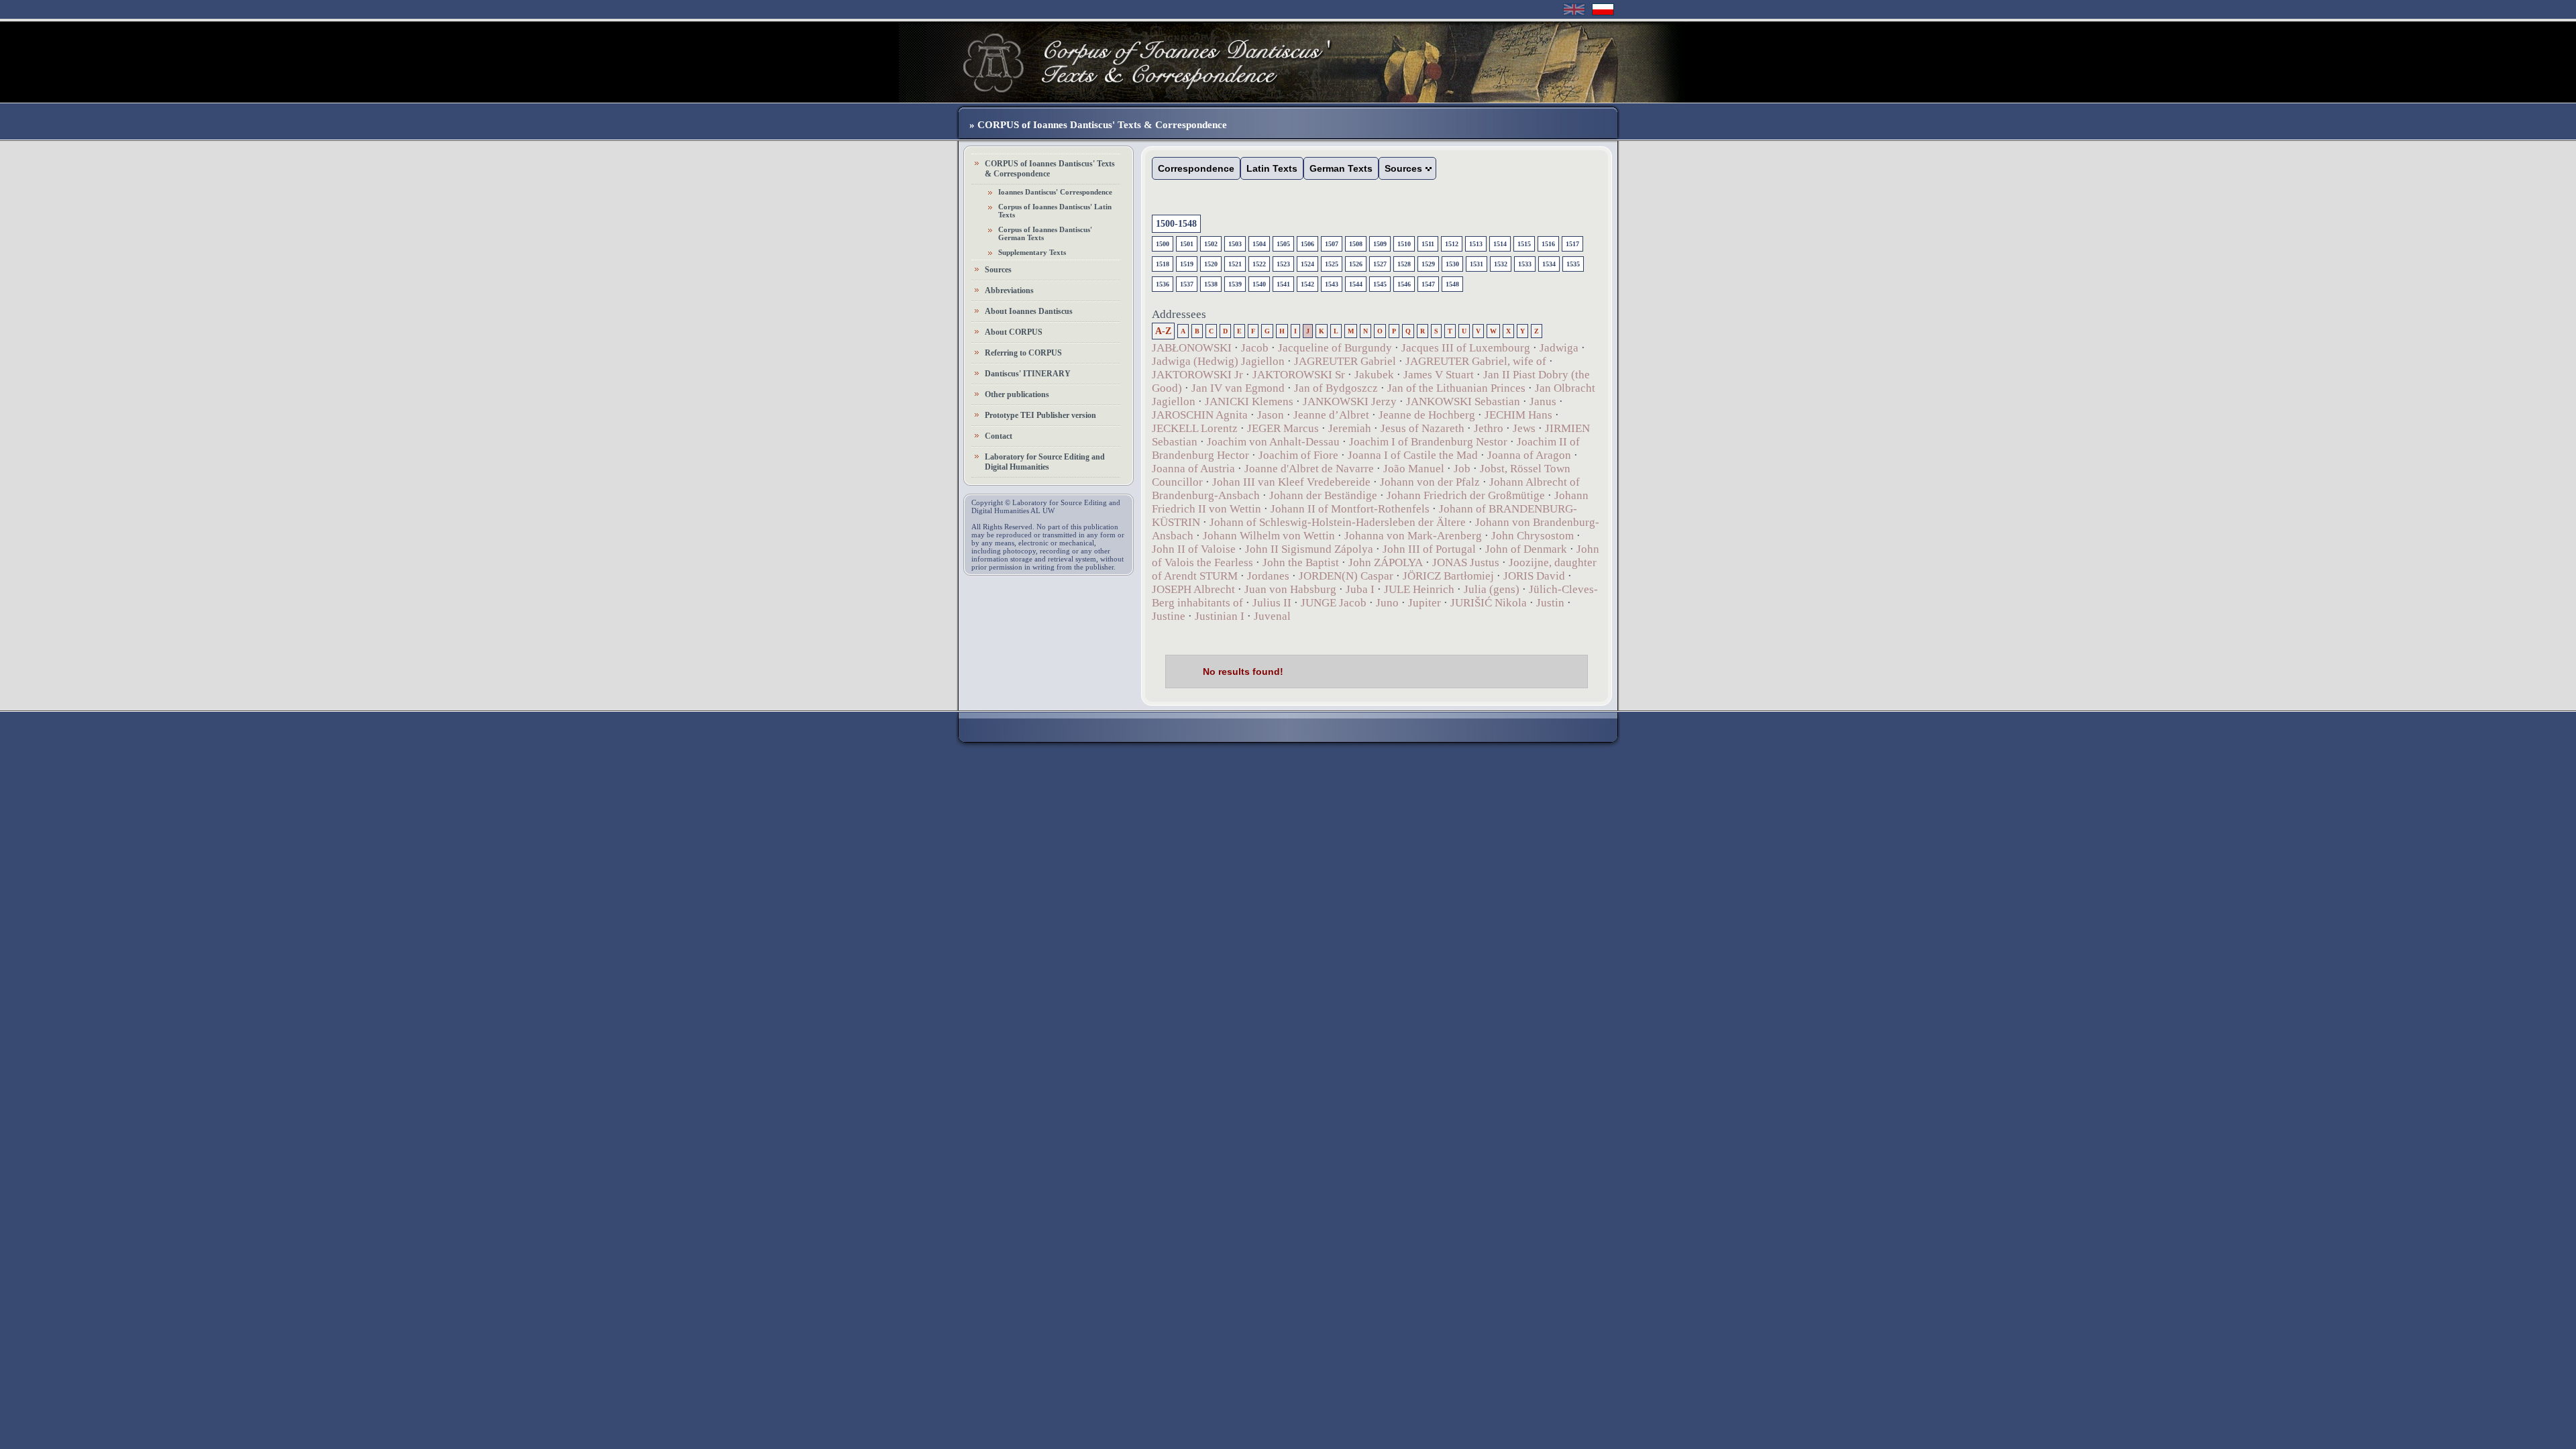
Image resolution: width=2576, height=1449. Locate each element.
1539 (1235, 284)
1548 (1452, 284)
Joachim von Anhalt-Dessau (1273, 442)
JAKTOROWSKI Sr (1299, 375)
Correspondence (1196, 168)
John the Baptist (1301, 562)
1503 (1235, 244)
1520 (1211, 264)
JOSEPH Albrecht (1193, 589)
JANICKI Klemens (1249, 401)
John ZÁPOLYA (1386, 562)
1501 (1187, 244)
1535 (1573, 264)
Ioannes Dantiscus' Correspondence (1055, 192)
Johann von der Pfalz (1430, 482)
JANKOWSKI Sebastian (1463, 401)
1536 (1163, 284)
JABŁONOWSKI (1192, 348)
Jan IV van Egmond (1238, 388)
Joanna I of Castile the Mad (1413, 455)
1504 (1259, 244)
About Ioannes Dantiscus (1029, 311)
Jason (1271, 415)
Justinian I (1220, 616)
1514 (1500, 244)
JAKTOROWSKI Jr (1197, 375)
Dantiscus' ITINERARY (1028, 374)
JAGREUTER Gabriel (1345, 361)
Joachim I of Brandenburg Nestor (1428, 442)
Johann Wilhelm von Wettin (1269, 536)
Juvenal (1272, 616)
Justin (1550, 603)
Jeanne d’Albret (1331, 415)
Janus (1543, 401)
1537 (1187, 284)
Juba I (1360, 589)
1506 (1307, 244)
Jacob (1255, 348)
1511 (1428, 244)
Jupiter (1425, 603)
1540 (1259, 284)
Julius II (1272, 603)
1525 (1332, 264)
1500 (1163, 244)
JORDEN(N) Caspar (1346, 576)
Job (1462, 469)
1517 (1572, 244)
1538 (1211, 284)
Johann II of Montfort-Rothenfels (1350, 509)
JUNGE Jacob (1334, 603)
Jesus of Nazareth (1423, 428)
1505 (1283, 244)
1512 (1452, 244)
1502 (1211, 244)
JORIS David (1534, 576)
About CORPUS (1014, 332)
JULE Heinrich (1419, 589)
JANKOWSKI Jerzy (1350, 401)
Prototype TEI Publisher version (1040, 415)
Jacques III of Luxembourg (1466, 348)
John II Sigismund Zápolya (1309, 549)
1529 (1428, 264)
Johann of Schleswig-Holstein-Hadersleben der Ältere (1338, 522)
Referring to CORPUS (1023, 353)
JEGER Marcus (1283, 428)
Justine (1169, 616)
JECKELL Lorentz (1195, 428)
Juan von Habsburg (1290, 589)
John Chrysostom (1533, 536)
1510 (1404, 244)
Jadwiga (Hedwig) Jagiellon (1218, 361)
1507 (1332, 244)
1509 (1380, 244)
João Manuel (1414, 469)
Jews (1524, 428)
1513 (1476, 244)
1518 (1163, 264)
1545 (1380, 284)
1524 (1307, 264)
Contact (999, 436)
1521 (1235, 264)
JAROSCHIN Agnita (1200, 415)
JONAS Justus (1466, 562)
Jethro (1489, 428)
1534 (1549, 264)
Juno (1387, 603)
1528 (1404, 264)
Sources (998, 270)
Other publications (1017, 394)
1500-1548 (1176, 224)
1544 (1356, 284)
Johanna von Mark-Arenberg (1413, 536)
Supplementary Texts (1032, 252)
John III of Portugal (1429, 549)
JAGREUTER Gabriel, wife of (1476, 361)
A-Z (1163, 331)
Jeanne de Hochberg (1427, 415)
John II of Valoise (1194, 549)
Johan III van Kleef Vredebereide (1291, 482)
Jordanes (1268, 576)
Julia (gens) (1492, 589)
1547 (1428, 284)
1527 (1380, 264)
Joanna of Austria (1193, 469)
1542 (1307, 284)
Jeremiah (1350, 428)
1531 (1477, 264)
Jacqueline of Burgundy (1335, 348)
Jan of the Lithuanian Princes (1456, 388)
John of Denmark (1526, 549)
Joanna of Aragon (1529, 455)
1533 (1525, 264)
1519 (1187, 264)
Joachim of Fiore (1298, 455)
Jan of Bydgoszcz (1336, 388)
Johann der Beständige (1323, 495)
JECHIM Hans (1518, 415)
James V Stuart (1439, 375)
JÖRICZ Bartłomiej (1448, 576)
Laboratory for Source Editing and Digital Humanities (1045, 462)
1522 (1259, 264)
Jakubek (1374, 375)
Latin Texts (1272, 168)
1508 (1356, 244)
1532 (1501, 264)
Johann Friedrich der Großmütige (1466, 495)
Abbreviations (1009, 290)
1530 (1452, 264)
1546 (1404, 284)
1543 (1332, 284)
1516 (1548, 244)
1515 (1524, 244)
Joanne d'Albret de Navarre (1309, 469)
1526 (1356, 264)
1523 (1283, 264)
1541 (1283, 284)
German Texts (1341, 168)
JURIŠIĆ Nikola (1489, 603)
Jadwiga (1559, 348)
